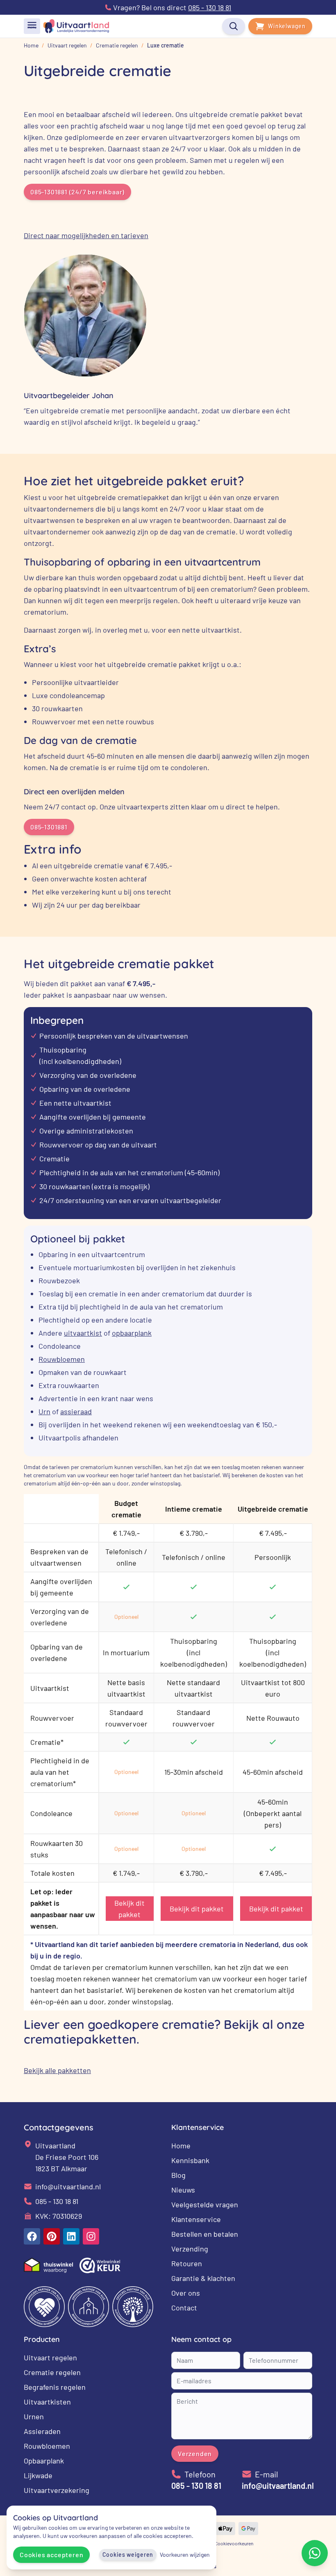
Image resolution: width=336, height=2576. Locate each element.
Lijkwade (38, 2475)
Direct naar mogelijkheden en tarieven (86, 235)
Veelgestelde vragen (205, 2204)
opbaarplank (132, 1333)
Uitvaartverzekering (57, 2490)
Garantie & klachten (203, 2278)
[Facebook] (32, 2236)
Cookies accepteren (51, 2555)
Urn (44, 1411)
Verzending (190, 2249)
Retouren (187, 2263)
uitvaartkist (83, 1333)
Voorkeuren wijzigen (185, 2555)
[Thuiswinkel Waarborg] (48, 2265)
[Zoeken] (234, 26)
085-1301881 (49, 827)
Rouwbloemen (62, 1359)
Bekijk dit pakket (129, 1909)
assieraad (76, 1411)
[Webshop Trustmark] (100, 2265)
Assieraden (42, 2431)
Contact (184, 2308)
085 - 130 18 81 (57, 2201)
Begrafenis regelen (55, 2387)
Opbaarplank (44, 2461)
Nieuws (183, 2190)
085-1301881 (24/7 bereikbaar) (77, 192)
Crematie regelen (52, 2372)
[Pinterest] (52, 2236)
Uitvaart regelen (50, 2357)
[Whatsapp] (315, 2553)
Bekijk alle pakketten (57, 2070)
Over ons (186, 2293)
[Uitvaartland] (76, 26)
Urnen (34, 2416)
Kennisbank (190, 2160)
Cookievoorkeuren (234, 2543)
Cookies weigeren (128, 2555)
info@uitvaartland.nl (68, 2186)
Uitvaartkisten (47, 2402)
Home (181, 2146)
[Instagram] (91, 2236)
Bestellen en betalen (205, 2234)
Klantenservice (196, 2219)
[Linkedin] (71, 2236)
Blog (178, 2175)
